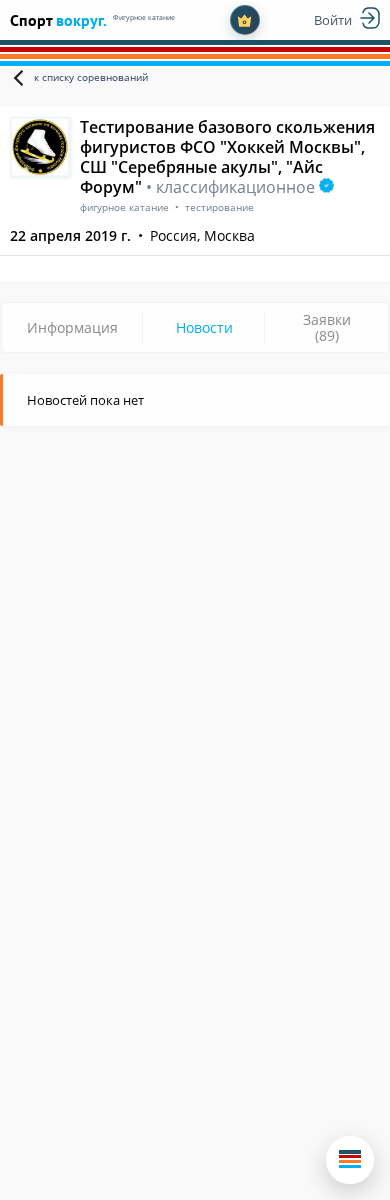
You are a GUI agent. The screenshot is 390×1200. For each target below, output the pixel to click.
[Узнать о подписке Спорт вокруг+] (245, 20)
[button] (350, 1160)
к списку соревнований (91, 77)
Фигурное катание (144, 17)
